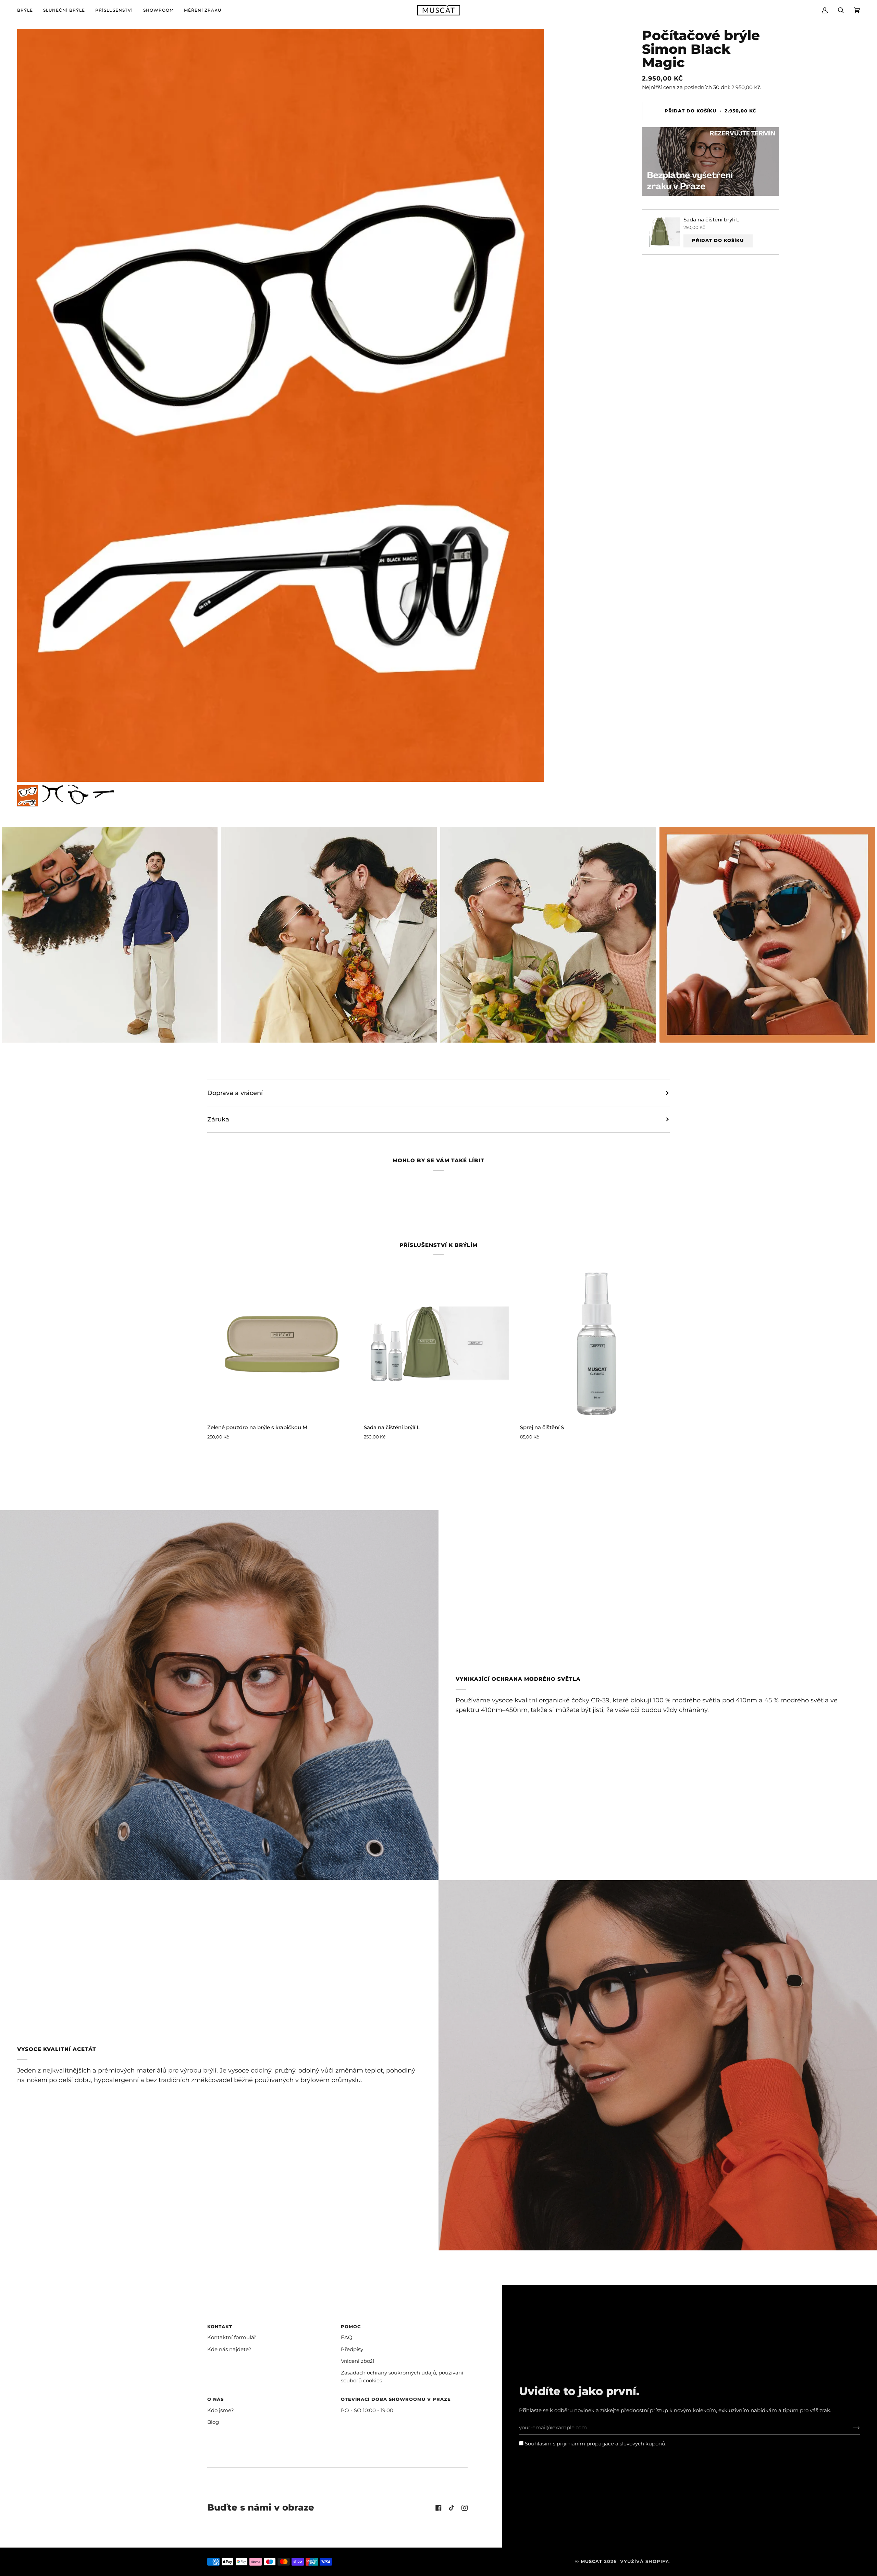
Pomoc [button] (351, 2327)
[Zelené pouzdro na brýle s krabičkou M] (282, 1344)
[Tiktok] (452, 2508)
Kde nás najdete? (229, 2349)
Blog (213, 2422)
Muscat (591, 2561)
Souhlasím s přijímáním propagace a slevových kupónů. (595, 2444)
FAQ (347, 2337)
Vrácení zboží (357, 2361)
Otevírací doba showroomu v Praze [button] (396, 2399)
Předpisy (352, 2349)
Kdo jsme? (221, 2410)
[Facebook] (438, 2508)
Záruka (218, 1119)
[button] (28, 10)
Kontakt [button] (220, 2327)
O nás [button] (215, 2399)
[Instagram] (465, 2508)
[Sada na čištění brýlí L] (439, 1344)
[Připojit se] (851, 2428)
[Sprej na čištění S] (595, 1344)
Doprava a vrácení (235, 1093)
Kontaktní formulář (232, 2337)
